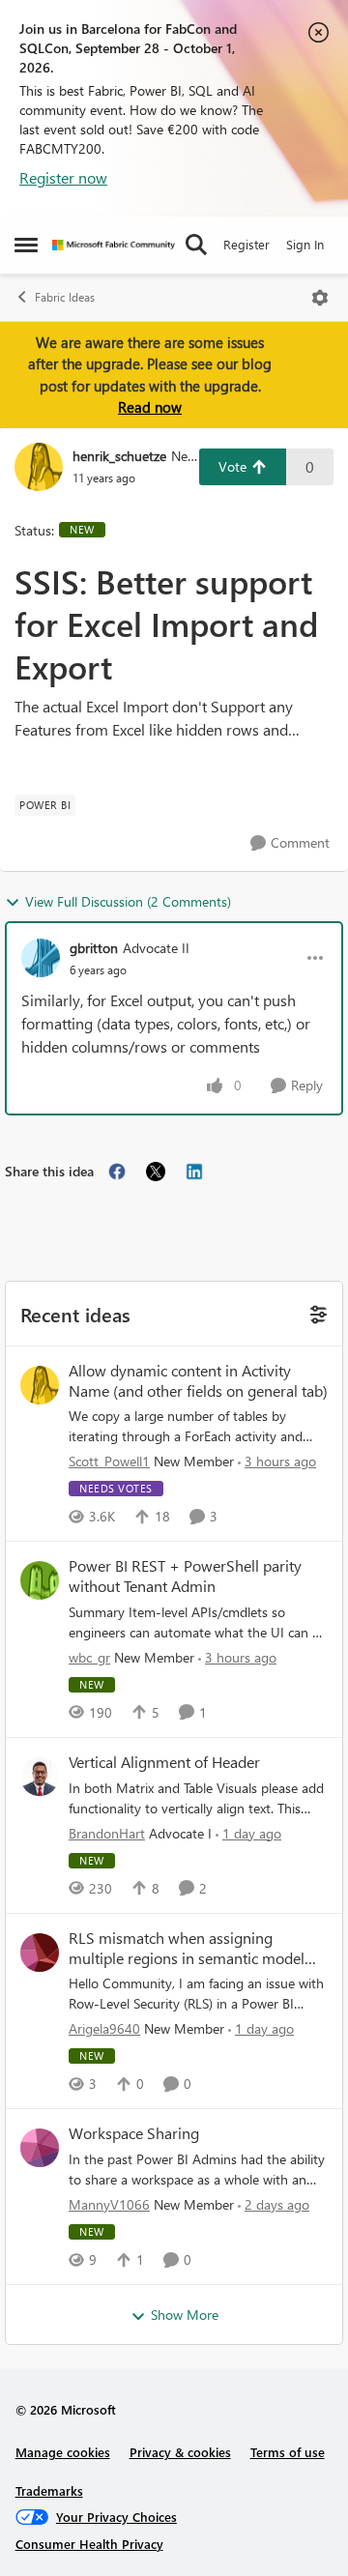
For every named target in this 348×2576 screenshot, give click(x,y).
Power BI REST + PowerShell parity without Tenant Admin (185, 1576)
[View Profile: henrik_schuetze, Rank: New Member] (39, 467)
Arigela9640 (104, 2028)
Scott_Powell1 (109, 1461)
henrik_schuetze (119, 456)
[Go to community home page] (114, 245)
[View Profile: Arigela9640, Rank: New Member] (40, 1953)
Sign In (305, 244)
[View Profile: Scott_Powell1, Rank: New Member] (40, 1385)
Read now (150, 407)
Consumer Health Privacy (89, 2544)
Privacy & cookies (180, 2452)
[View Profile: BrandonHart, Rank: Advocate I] (40, 1777)
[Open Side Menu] (26, 245)
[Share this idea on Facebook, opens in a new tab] (117, 1172)
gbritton (94, 948)
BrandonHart (107, 1833)
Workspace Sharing (134, 2133)
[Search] (196, 245)
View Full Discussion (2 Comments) (128, 901)
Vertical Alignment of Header (164, 1762)
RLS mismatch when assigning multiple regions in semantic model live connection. (187, 1949)
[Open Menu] (320, 298)
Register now (63, 177)
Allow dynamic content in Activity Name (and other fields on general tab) (198, 1381)
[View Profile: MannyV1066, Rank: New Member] (40, 2148)
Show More (185, 2315)
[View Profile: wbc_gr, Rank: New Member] (40, 1580)
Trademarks (49, 2490)
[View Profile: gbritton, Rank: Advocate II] (41, 958)
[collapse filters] (316, 1313)
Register (246, 244)
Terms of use (288, 2452)
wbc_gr (89, 1657)
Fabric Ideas (65, 297)
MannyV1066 (109, 2204)
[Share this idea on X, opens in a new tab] (156, 1172)
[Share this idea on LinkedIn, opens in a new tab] (194, 1172)
